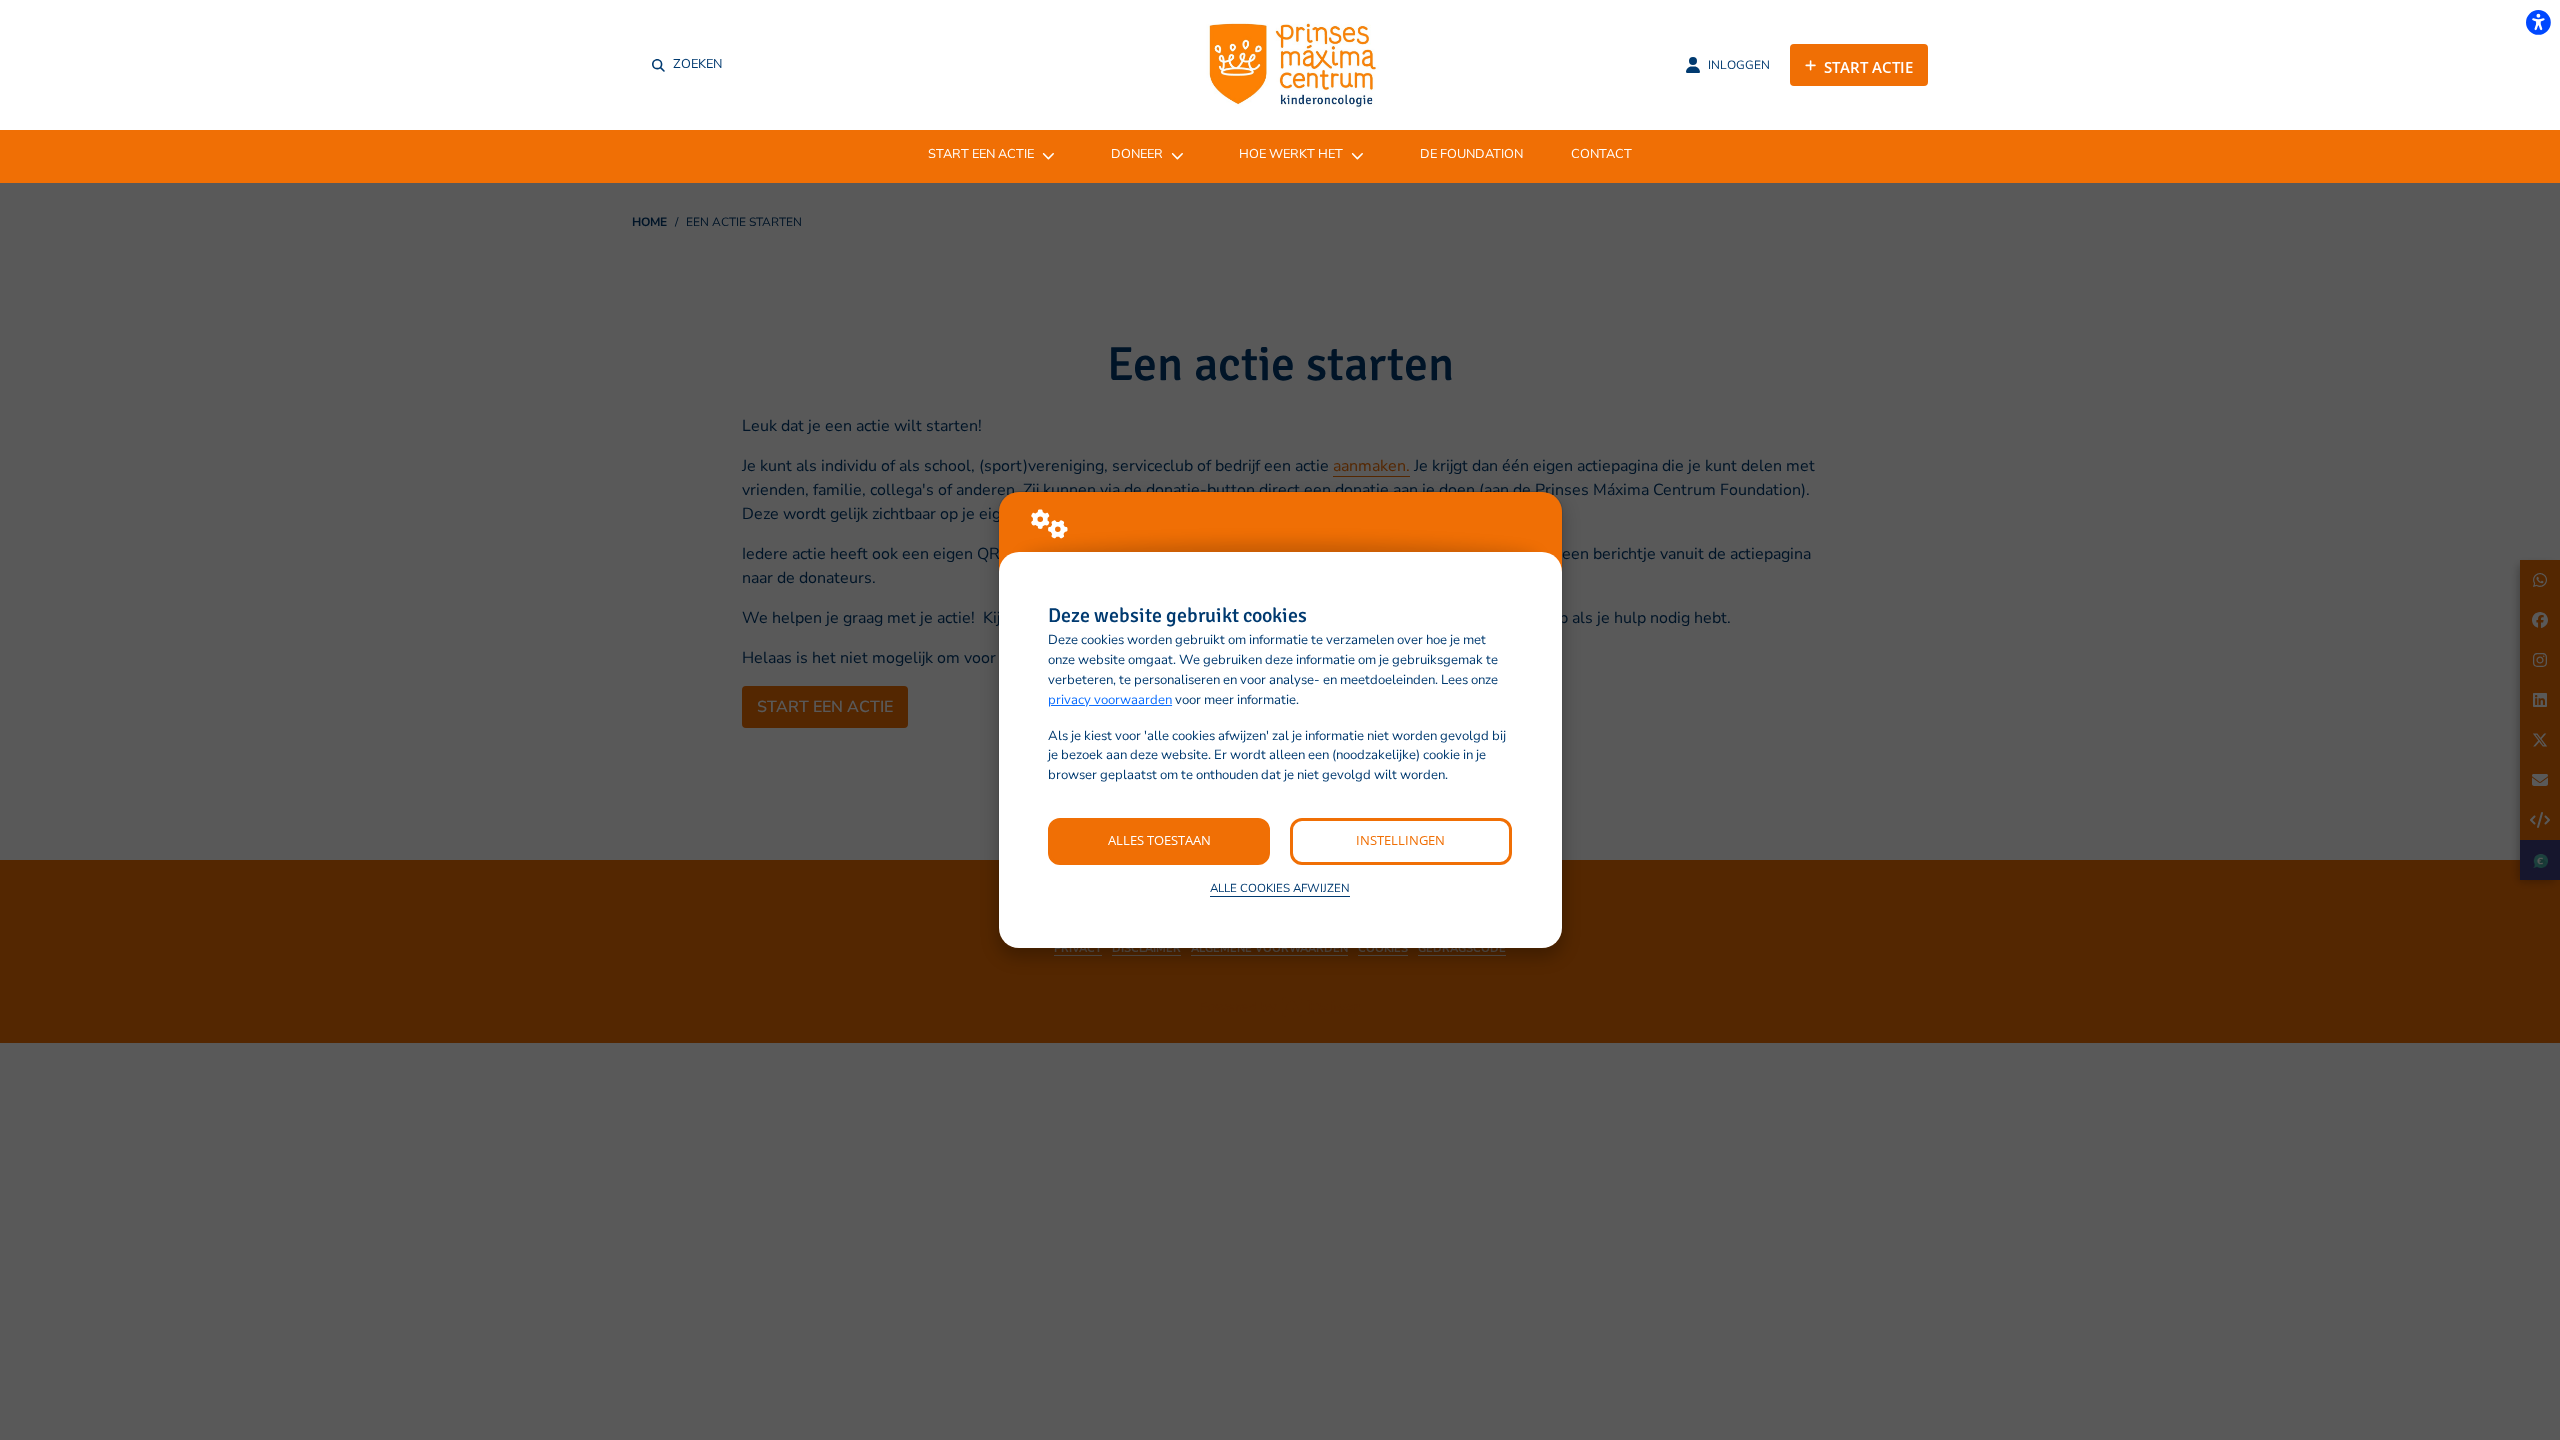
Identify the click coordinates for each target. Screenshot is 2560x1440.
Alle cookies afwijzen (1280, 888)
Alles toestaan (1159, 840)
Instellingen (1400, 840)
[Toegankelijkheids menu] (2538, 22)
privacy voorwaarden (1110, 700)
